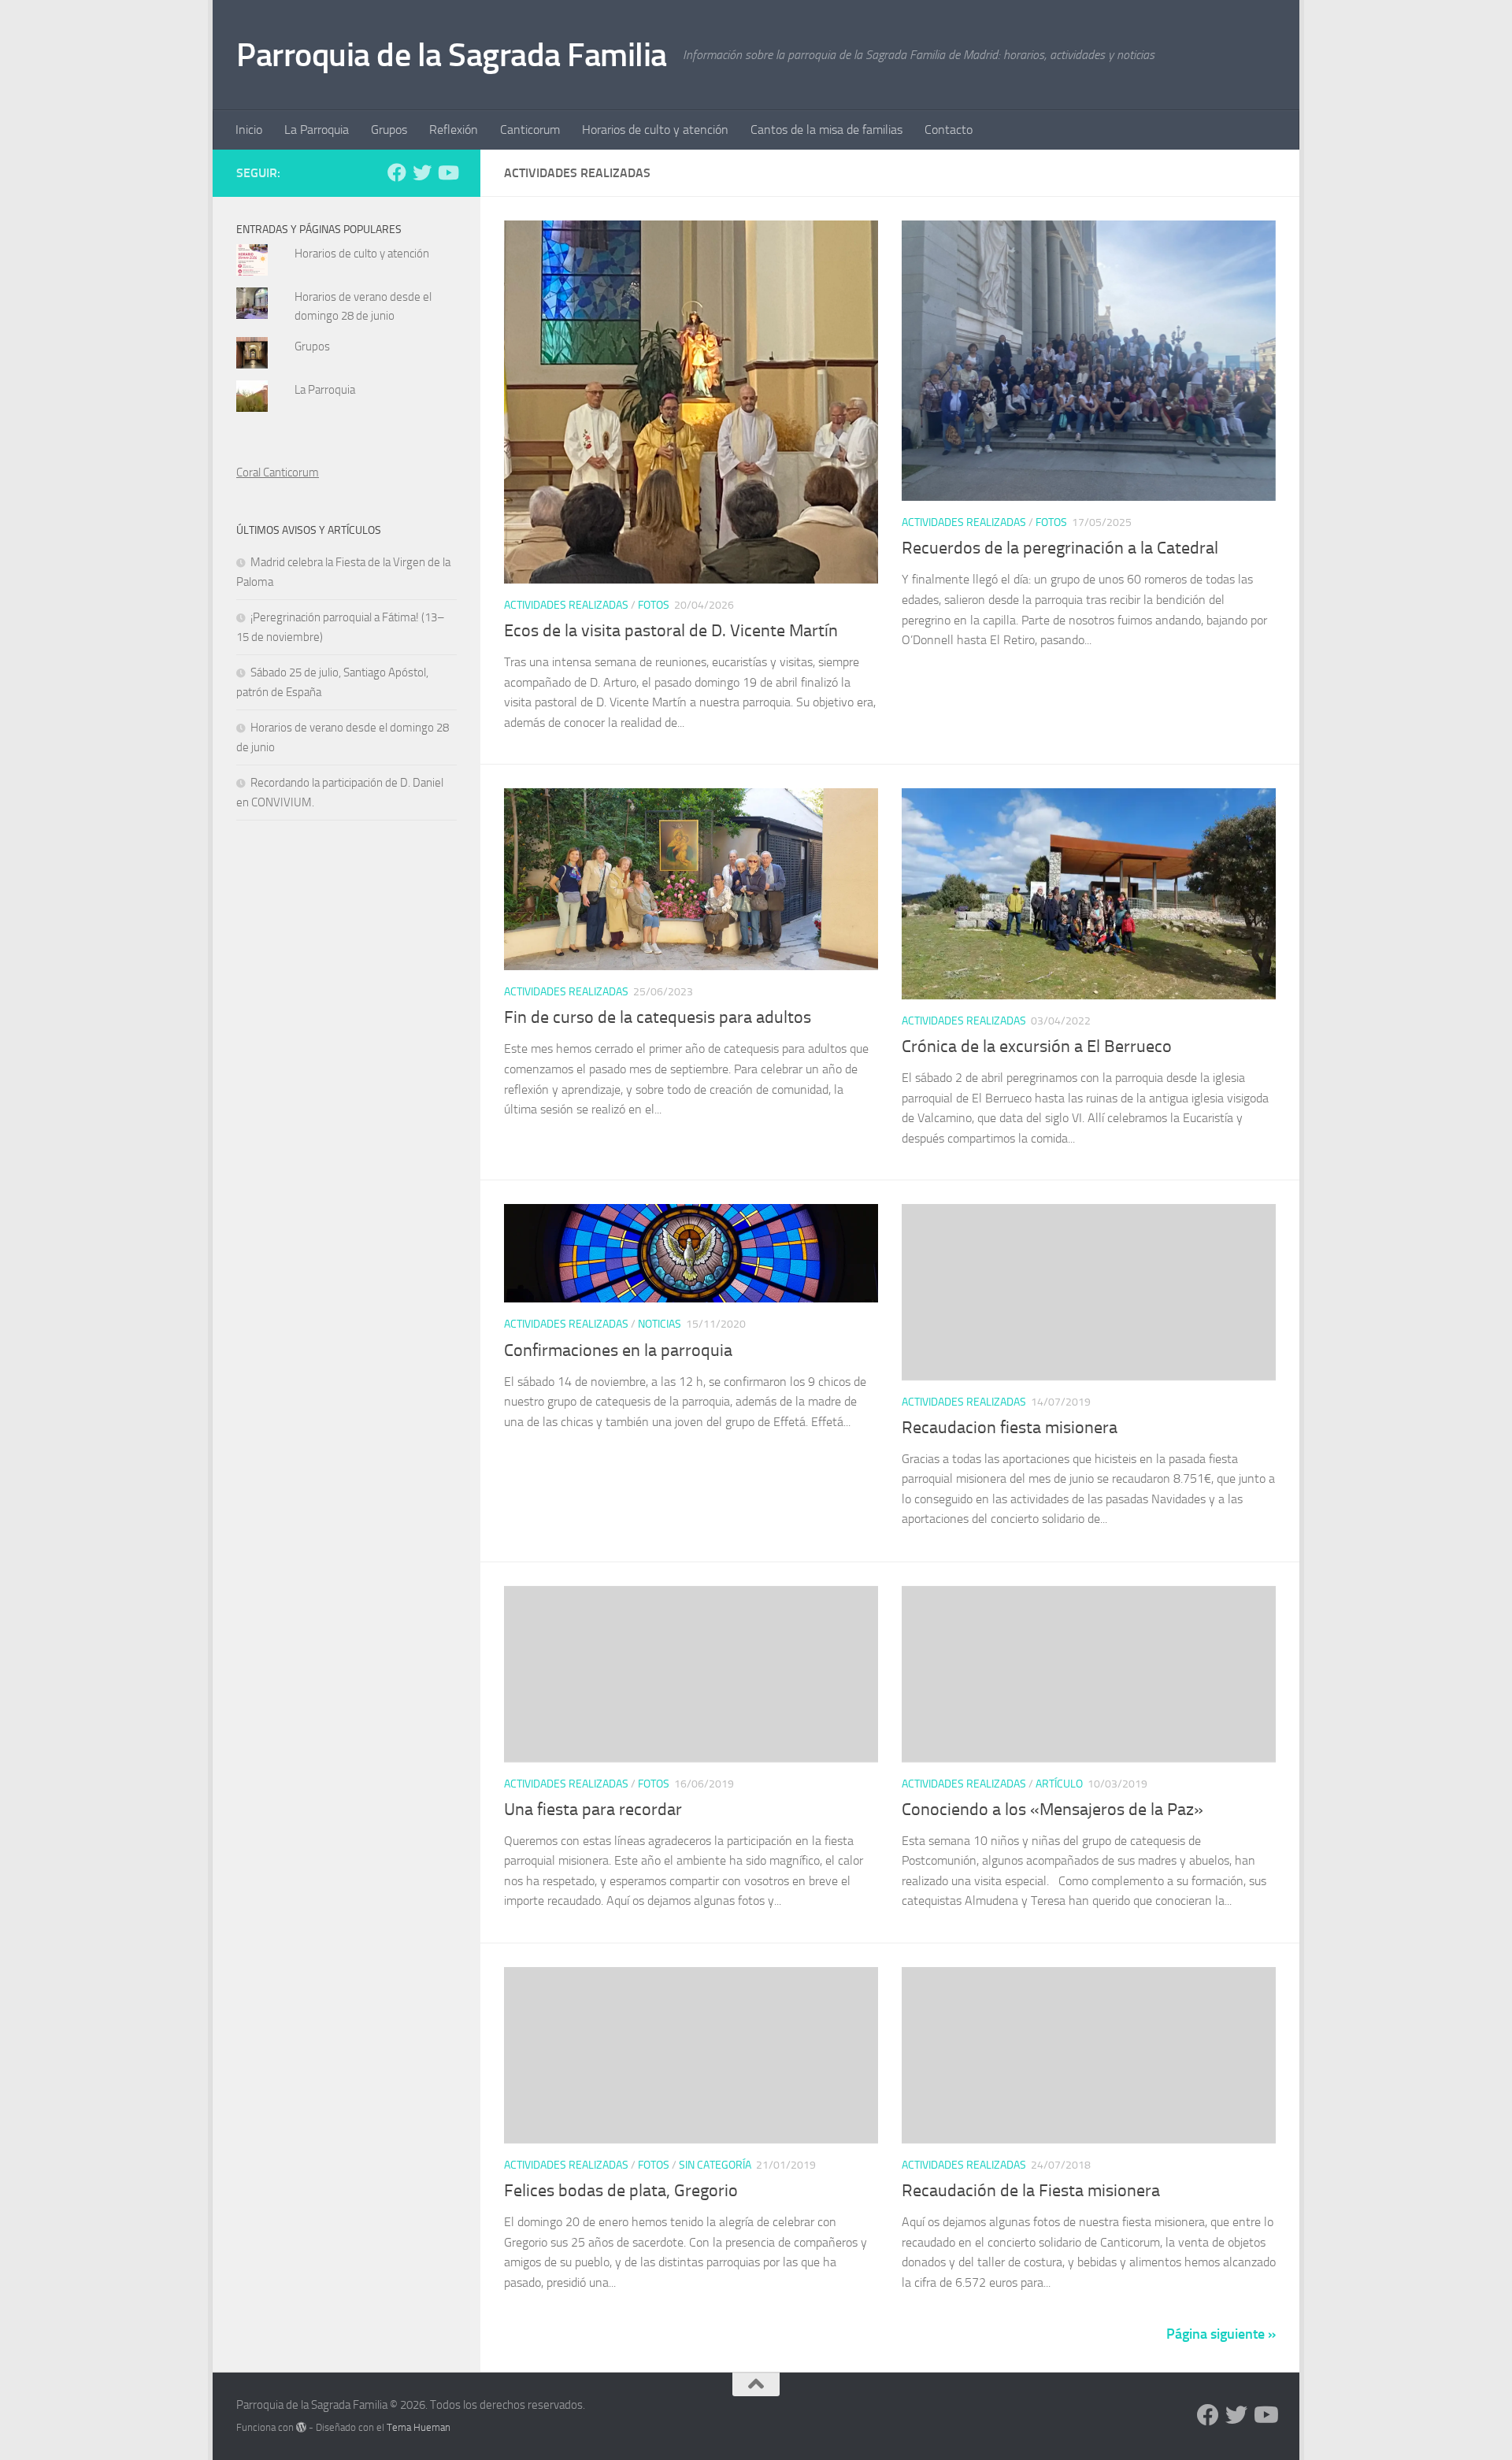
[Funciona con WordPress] (301, 2427)
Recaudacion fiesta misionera (1010, 1428)
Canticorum (530, 130)
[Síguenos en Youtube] (447, 172)
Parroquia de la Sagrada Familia (452, 55)
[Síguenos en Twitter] (422, 172)
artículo (1059, 1784)
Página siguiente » (1221, 2334)
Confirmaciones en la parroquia (618, 1350)
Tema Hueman (419, 2427)
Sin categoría (715, 2165)
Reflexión (454, 130)
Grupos (389, 130)
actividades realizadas (566, 605)
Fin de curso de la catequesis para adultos (658, 1017)
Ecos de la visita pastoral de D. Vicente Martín (671, 631)
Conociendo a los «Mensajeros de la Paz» (1052, 1810)
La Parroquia (317, 130)
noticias (660, 1324)
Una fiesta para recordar (593, 1810)
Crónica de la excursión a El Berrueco (1037, 1047)
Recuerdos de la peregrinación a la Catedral (1060, 548)
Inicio (249, 130)
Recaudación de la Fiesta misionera (1031, 2191)
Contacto (949, 130)
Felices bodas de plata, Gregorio (621, 2191)
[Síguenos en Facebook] (397, 172)
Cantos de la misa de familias (826, 130)
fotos (654, 605)
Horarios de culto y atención (655, 130)
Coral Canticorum (278, 472)
